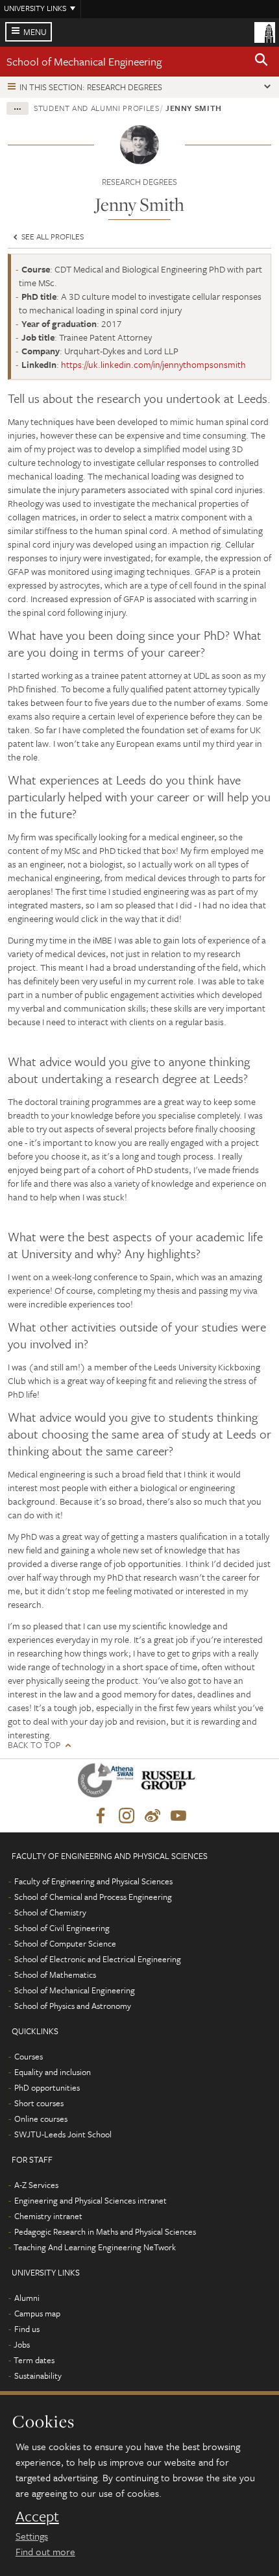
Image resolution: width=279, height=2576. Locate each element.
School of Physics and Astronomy (73, 2006)
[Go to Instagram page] (127, 1816)
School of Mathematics (55, 1975)
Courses (29, 2056)
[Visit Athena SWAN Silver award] (108, 1783)
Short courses (39, 2103)
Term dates (34, 2360)
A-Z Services (36, 2185)
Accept (37, 2516)
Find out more (45, 2551)
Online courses (41, 2119)
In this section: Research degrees (91, 87)
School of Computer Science (65, 1943)
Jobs (22, 2344)
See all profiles (52, 236)
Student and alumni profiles (97, 108)
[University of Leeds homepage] (265, 31)
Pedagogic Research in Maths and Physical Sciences (105, 2231)
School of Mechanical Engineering (84, 61)
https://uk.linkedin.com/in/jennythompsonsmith (153, 364)
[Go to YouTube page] (178, 1816)
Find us (27, 2329)
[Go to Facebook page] (101, 1816)
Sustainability (38, 2376)
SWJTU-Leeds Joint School (63, 2134)
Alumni (27, 2298)
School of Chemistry (50, 1912)
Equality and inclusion (53, 2072)
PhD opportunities (47, 2087)
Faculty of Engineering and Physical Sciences (93, 1881)
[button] (261, 62)
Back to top (34, 1745)
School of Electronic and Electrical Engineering (98, 1959)
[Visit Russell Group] (170, 1783)
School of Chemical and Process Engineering (93, 1897)
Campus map (37, 2313)
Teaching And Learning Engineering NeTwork (95, 2247)
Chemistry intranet (48, 2216)
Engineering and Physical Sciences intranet (91, 2200)
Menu (35, 32)
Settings (32, 2536)
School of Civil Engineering (62, 1928)
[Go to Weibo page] (152, 1816)
